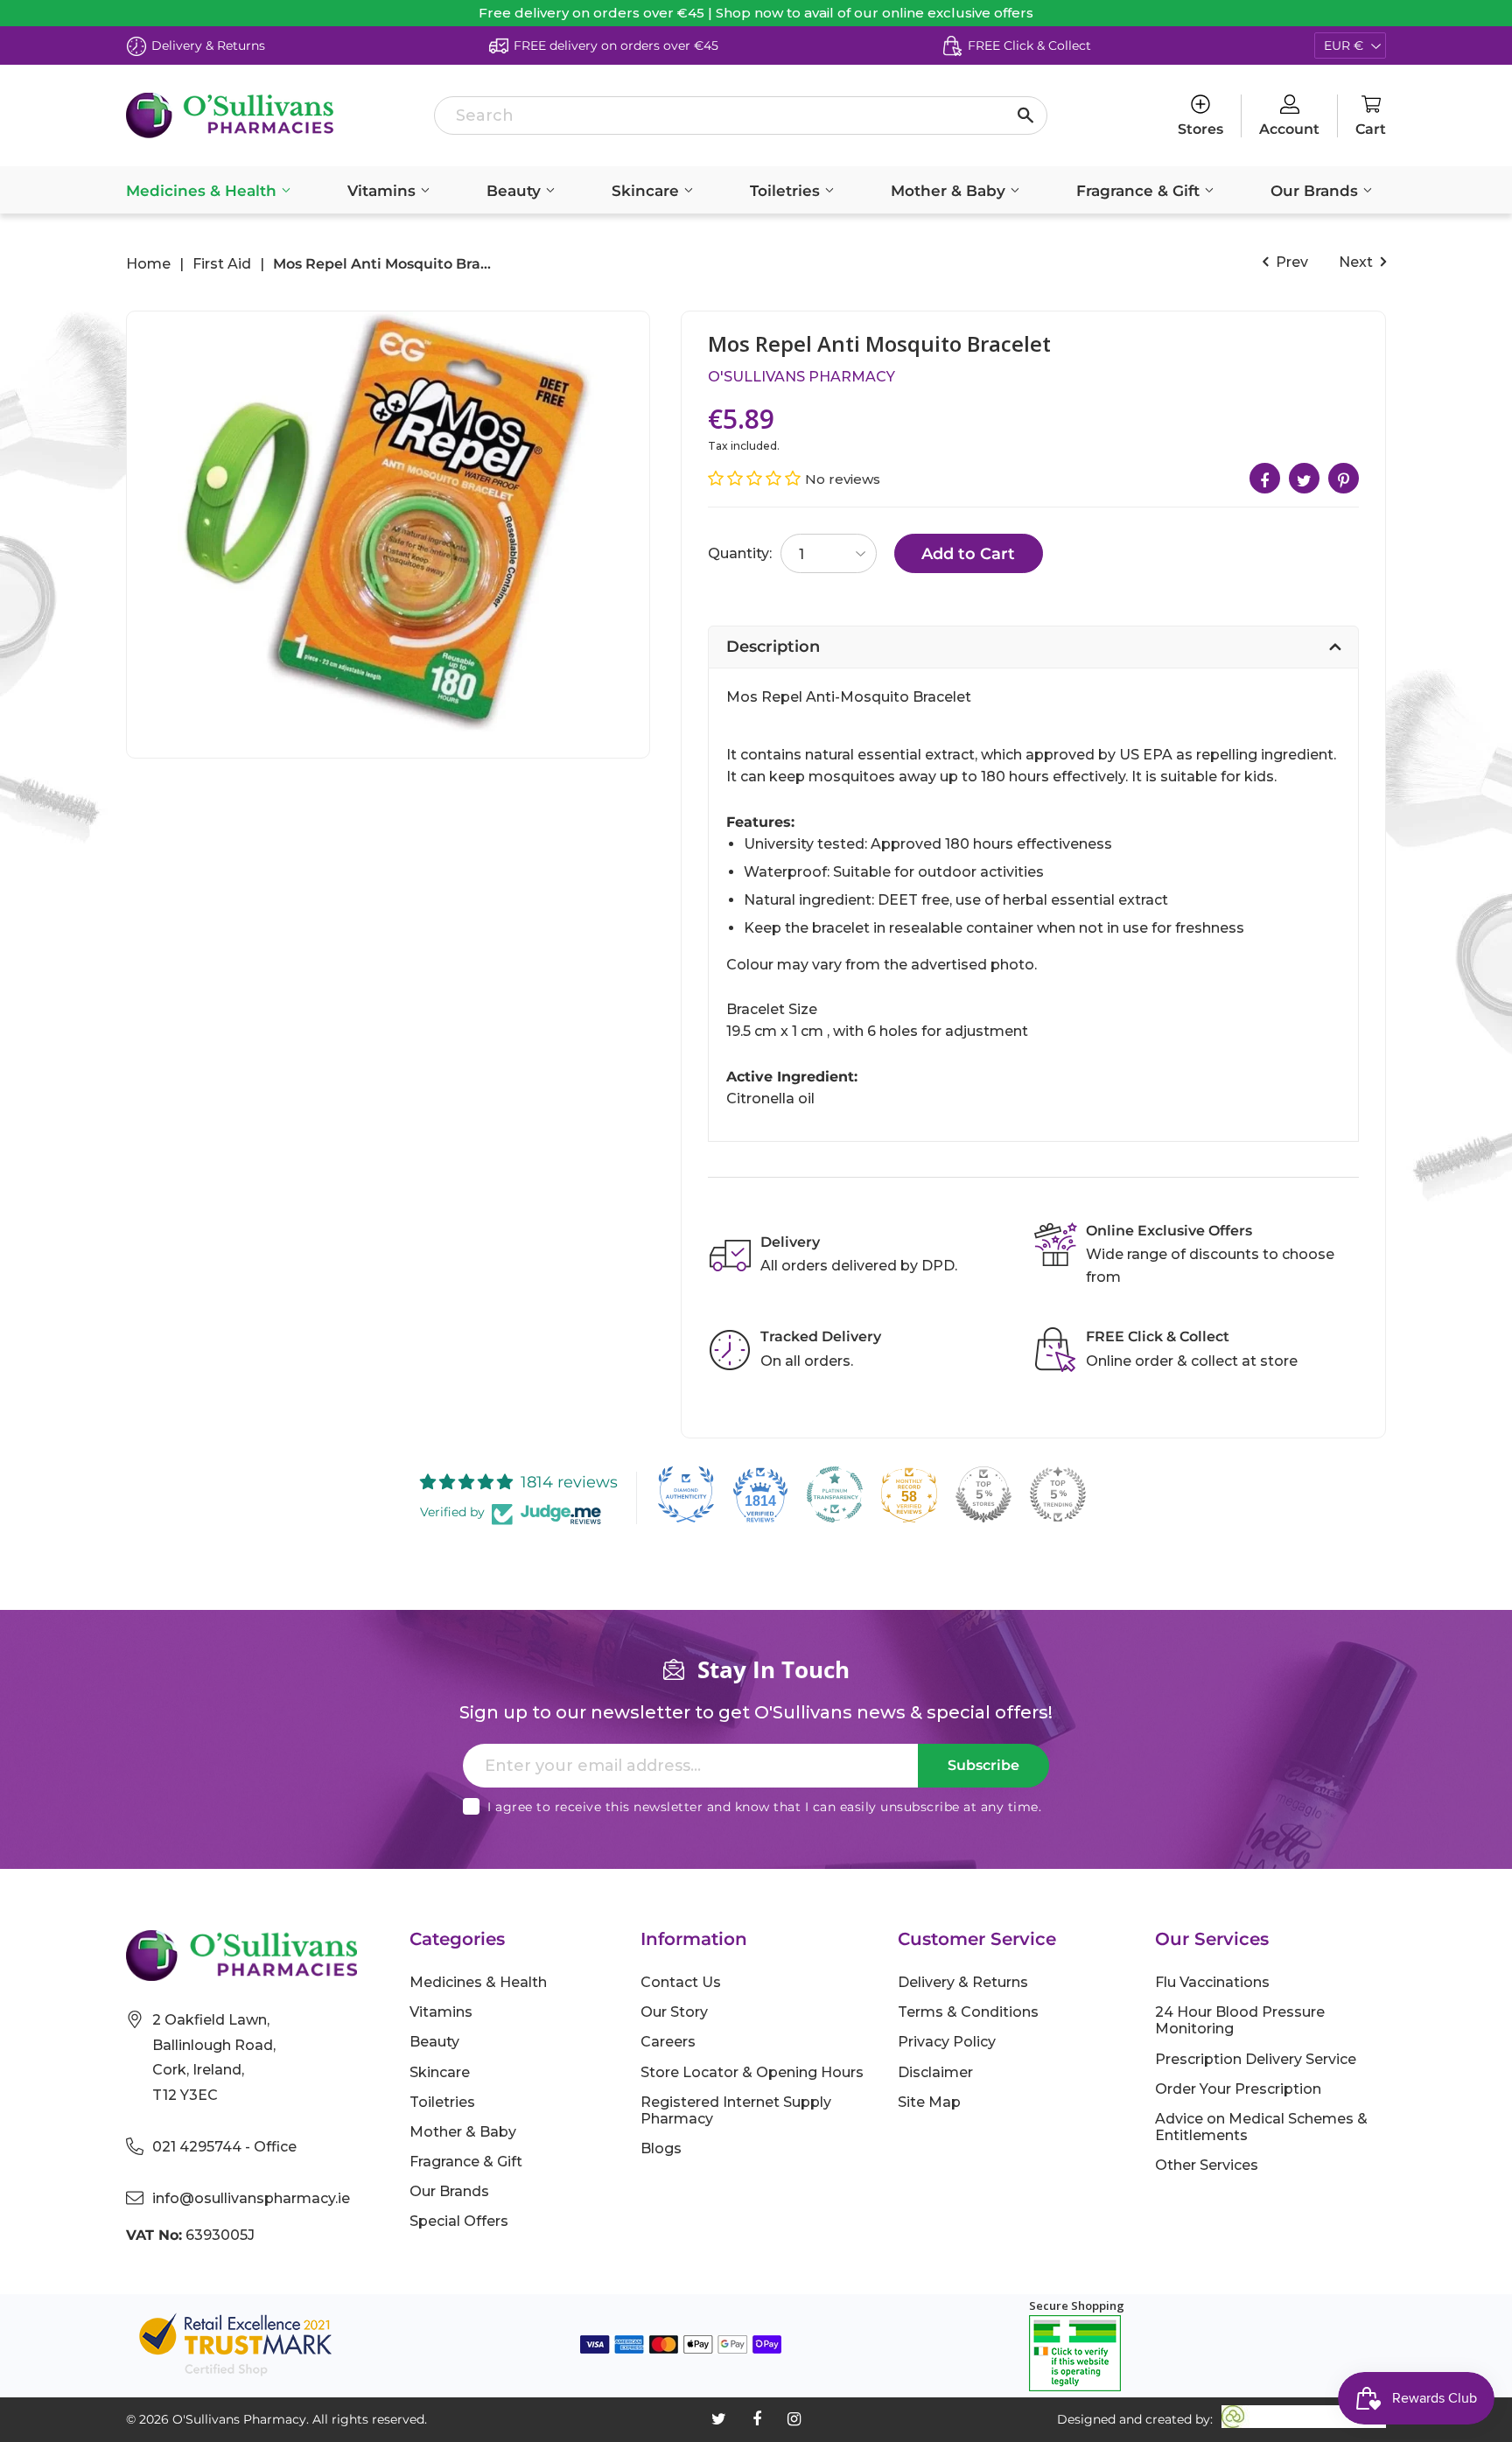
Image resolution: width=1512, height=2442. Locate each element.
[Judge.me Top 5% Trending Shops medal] (1058, 1494)
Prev (1290, 262)
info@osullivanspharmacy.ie (251, 2198)
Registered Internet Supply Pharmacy (736, 2110)
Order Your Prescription (1238, 2089)
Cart (1371, 129)
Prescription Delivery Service (1256, 2059)
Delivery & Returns (963, 1982)
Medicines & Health (203, 191)
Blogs (661, 2148)
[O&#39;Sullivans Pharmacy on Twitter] (719, 2419)
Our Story (674, 2012)
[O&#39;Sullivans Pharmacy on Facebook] (757, 2419)
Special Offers (459, 2221)
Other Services (1207, 2165)
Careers (668, 2042)
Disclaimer (935, 2072)
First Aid (222, 264)
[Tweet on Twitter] (1304, 478)
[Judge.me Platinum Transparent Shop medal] (835, 1494)
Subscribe (983, 1765)
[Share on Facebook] (1265, 478)
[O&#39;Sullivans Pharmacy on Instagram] (794, 2419)
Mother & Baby (950, 191)
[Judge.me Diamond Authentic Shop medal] (686, 1494)
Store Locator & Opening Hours (752, 2072)
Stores (1200, 129)
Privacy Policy (947, 2042)
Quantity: (740, 553)
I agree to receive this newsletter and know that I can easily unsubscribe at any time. (764, 1807)
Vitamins (384, 191)
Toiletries (787, 191)
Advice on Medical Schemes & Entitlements (1261, 2127)
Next (1358, 262)
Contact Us (681, 1982)
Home (148, 264)
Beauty (516, 191)
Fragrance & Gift (1140, 191)
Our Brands (1316, 191)
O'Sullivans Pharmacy (801, 377)
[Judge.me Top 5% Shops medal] (983, 1494)
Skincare (647, 191)
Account (1289, 129)
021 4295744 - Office (224, 2147)
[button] (756, 479)
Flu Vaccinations (1212, 1982)
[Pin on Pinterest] (1344, 478)
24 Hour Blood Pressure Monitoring (1240, 2020)
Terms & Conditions (968, 2012)
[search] (741, 115)
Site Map (929, 2102)
